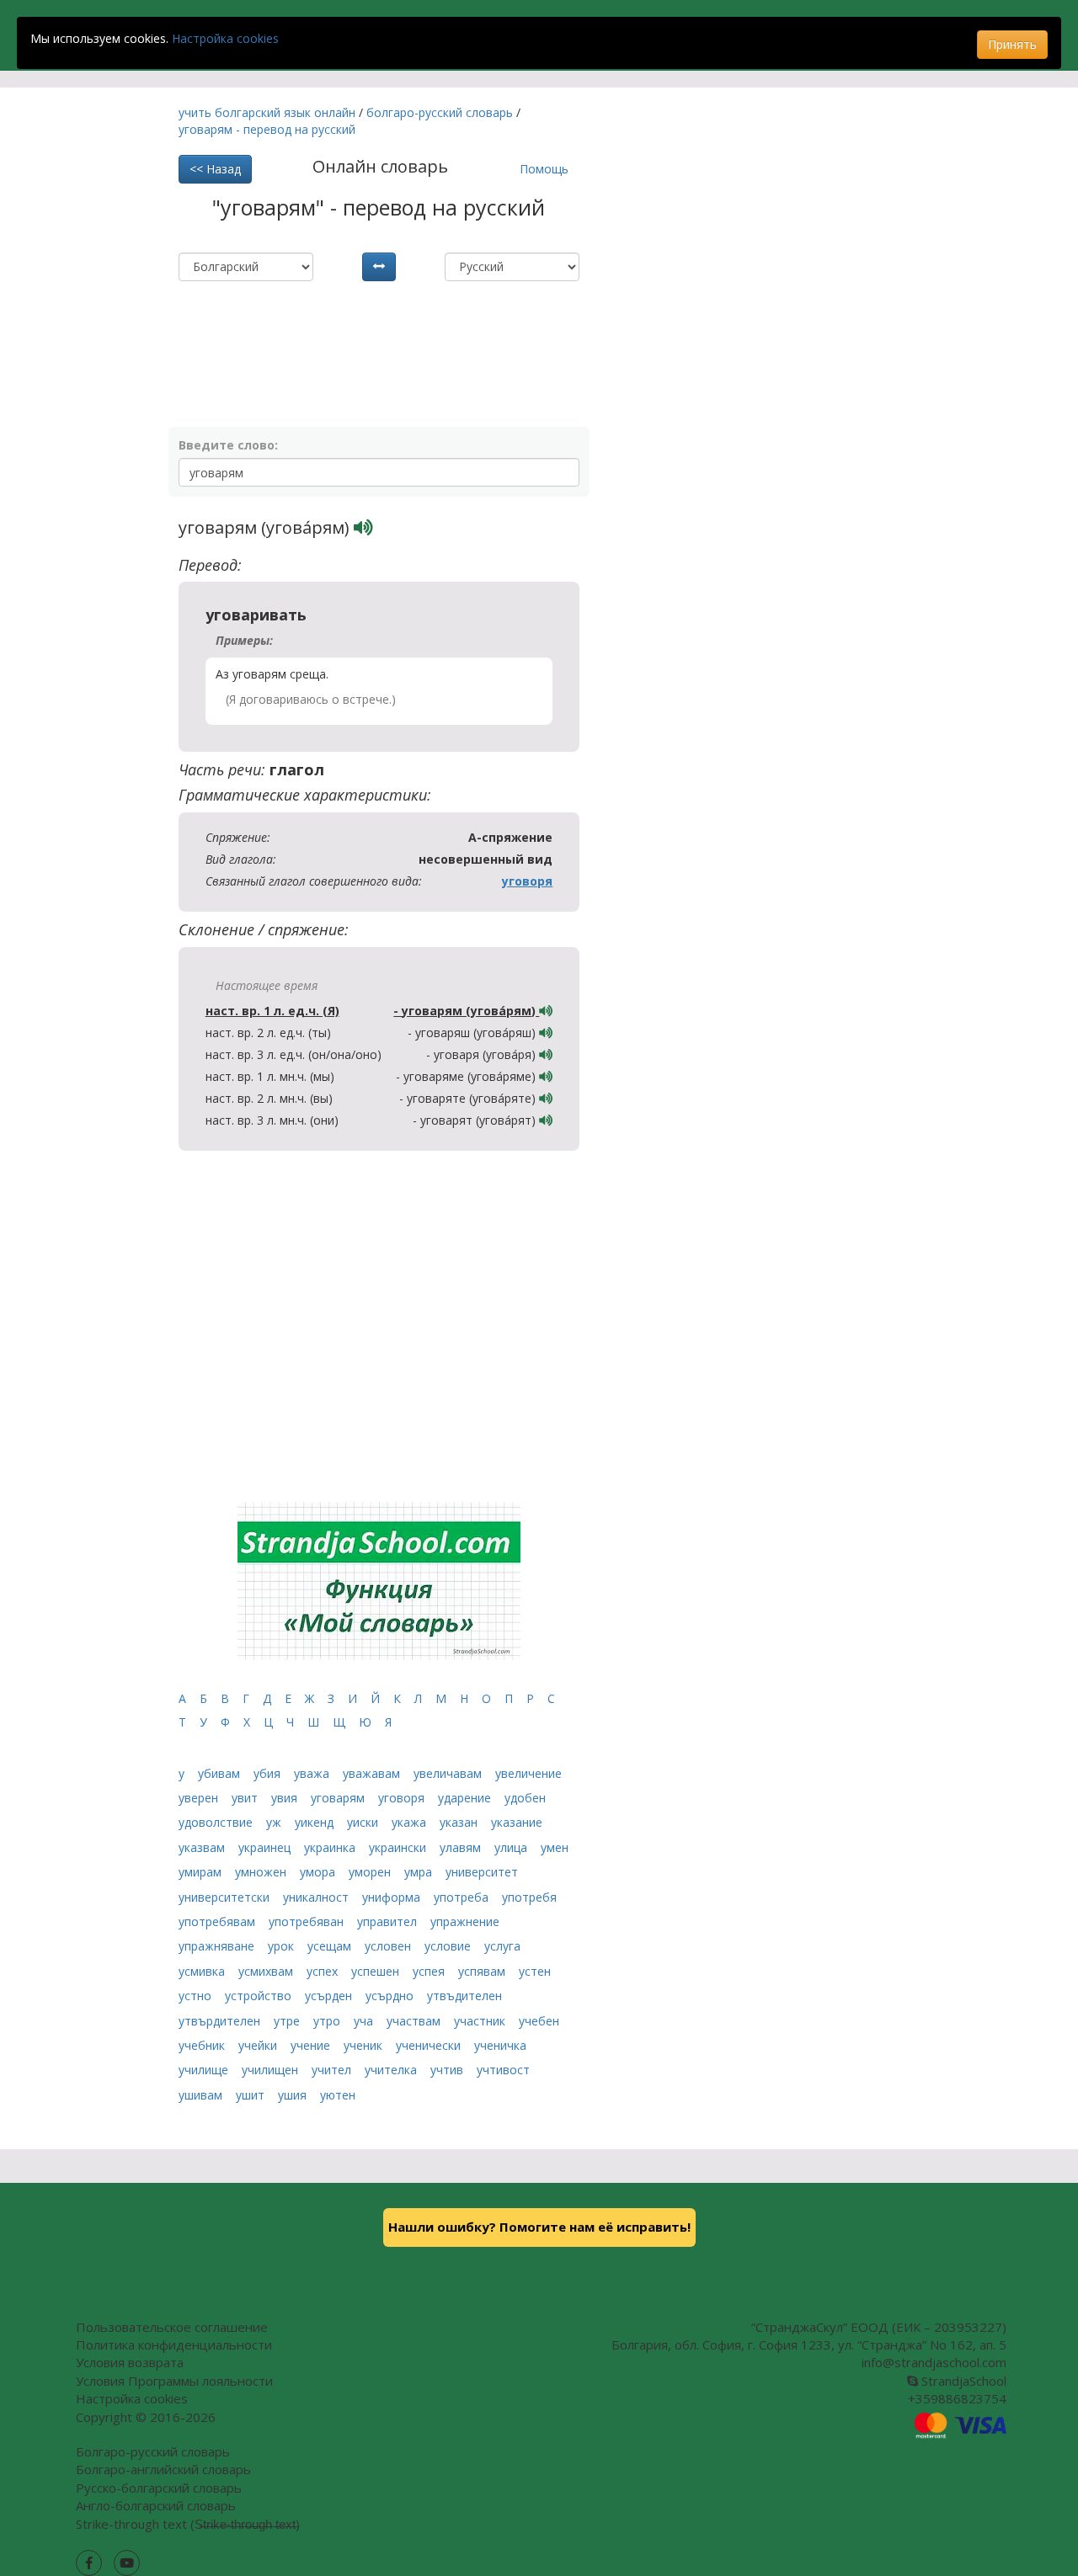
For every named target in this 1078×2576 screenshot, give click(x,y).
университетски (226, 1897)
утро (328, 2021)
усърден (330, 1996)
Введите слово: (228, 445)
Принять (1012, 44)
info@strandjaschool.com (934, 2362)
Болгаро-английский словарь (163, 2469)
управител (389, 1921)
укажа (411, 1822)
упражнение (465, 1921)
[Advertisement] (376, 323)
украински (399, 1847)
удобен (525, 1798)
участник (481, 2021)
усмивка (203, 1971)
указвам (203, 1847)
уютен (338, 2095)
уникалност (318, 1897)
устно (197, 1996)
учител (333, 2070)
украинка (331, 1847)
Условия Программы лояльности (174, 2381)
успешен (377, 1971)
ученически (430, 2045)
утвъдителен (464, 1996)
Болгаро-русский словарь (153, 2451)
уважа (313, 1773)
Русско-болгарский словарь (159, 2488)
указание (517, 1822)
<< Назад (215, 169)
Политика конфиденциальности (174, 2344)
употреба (463, 1897)
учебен (539, 2021)
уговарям (339, 1798)
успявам (483, 1971)
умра (420, 1872)
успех (324, 1971)
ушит (252, 2095)
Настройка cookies (225, 38)
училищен (272, 2070)
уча (365, 2021)
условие (449, 1946)
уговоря (527, 881)
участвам (415, 2021)
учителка (392, 2070)
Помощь (544, 169)
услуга (502, 1946)
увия (286, 1798)
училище (205, 2070)
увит (246, 1798)
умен (555, 1847)
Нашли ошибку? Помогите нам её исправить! (539, 2227)
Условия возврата (130, 2362)
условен (390, 1946)
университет (482, 1872)
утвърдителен (221, 2021)
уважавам (373, 1773)
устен (535, 1971)
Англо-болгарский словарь (156, 2505)
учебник (203, 2045)
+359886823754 (957, 2398)
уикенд (316, 1822)
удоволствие (217, 1822)
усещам (331, 1946)
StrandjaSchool (962, 2381)
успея (430, 1971)
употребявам (219, 1921)
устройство (260, 1996)
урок (283, 1946)
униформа (393, 1897)
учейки (259, 2045)
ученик (365, 2045)
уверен (200, 1798)
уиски (364, 1822)
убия (269, 1773)
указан (460, 1822)
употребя (529, 1897)
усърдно (391, 1996)
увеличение (528, 1773)
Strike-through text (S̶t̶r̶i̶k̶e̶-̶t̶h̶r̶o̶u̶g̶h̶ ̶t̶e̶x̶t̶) (188, 2524)
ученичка (500, 2045)
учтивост (503, 2070)
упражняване (218, 1946)
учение (312, 2045)
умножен (262, 1872)
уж (275, 1822)
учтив (448, 2070)
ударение (466, 1798)
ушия (294, 2095)
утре (288, 2021)
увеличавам (449, 1773)
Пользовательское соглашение (172, 2327)
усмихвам (267, 1971)
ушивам (202, 2095)
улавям (462, 1847)
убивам (221, 1773)
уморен (371, 1872)
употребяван (308, 1921)
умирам (202, 1872)
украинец (266, 1847)
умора (319, 1872)
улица (512, 1847)
